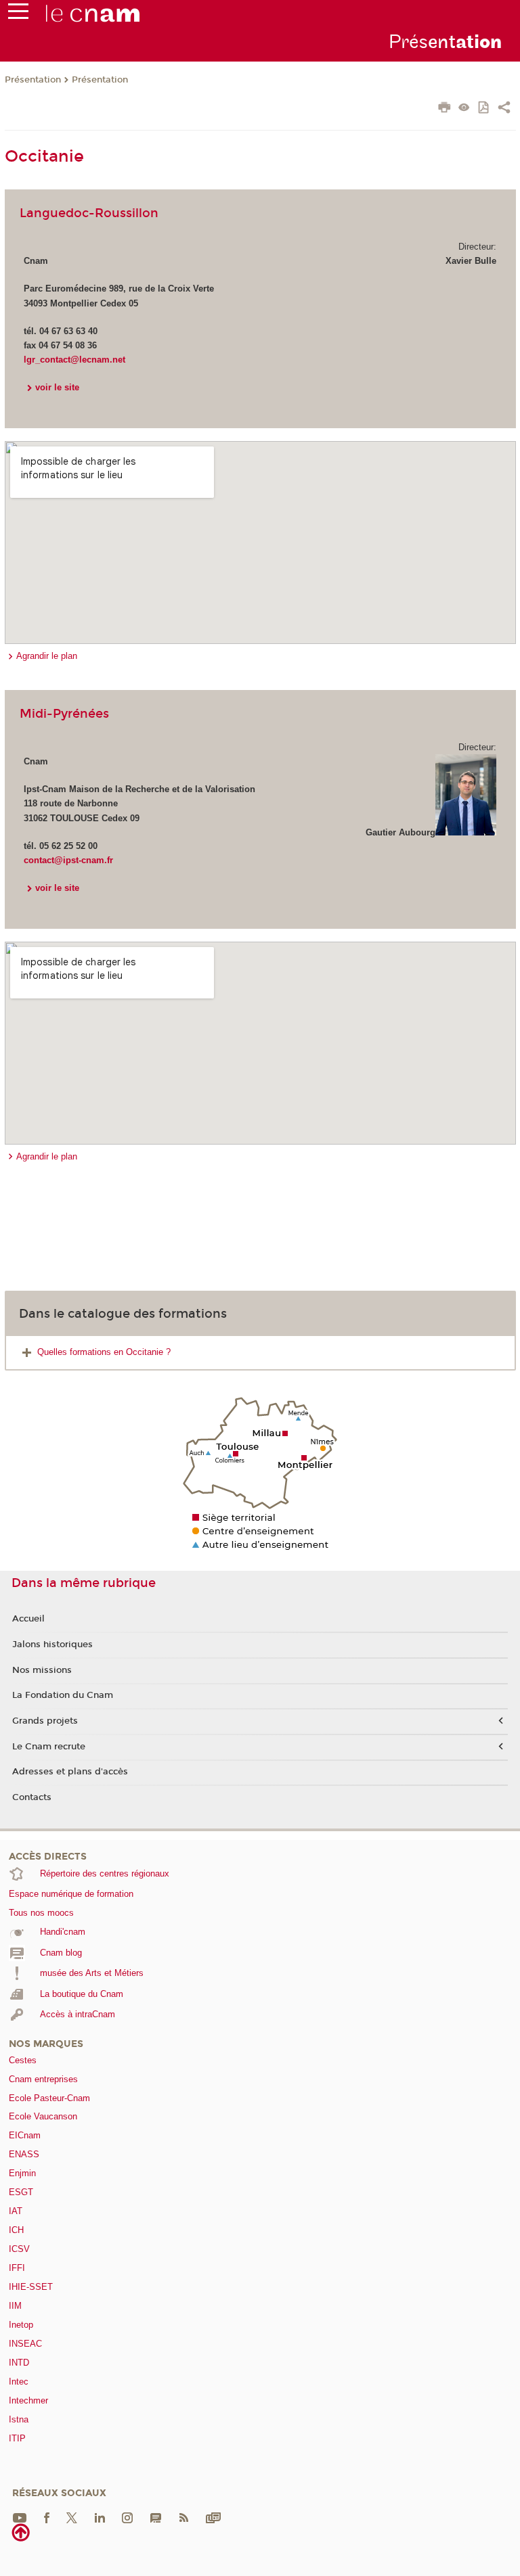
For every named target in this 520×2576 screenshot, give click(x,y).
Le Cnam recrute (49, 1747)
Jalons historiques (52, 1644)
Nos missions (42, 1670)
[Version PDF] (484, 109)
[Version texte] (464, 109)
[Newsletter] (213, 2517)
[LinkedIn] (100, 2517)
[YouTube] (20, 2517)
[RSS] (183, 2517)
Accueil (28, 1619)
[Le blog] (156, 2517)
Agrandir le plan (47, 656)
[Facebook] (47, 2517)
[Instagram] (127, 2517)
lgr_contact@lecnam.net (74, 360)
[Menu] (18, 14)
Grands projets (45, 1721)
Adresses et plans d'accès (70, 1772)
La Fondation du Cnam (63, 1695)
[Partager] (504, 109)
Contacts (32, 1797)
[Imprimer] (445, 109)
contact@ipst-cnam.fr (68, 860)
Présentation (33, 80)
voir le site (57, 387)
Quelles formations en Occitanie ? (104, 1352)
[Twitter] (72, 2517)
